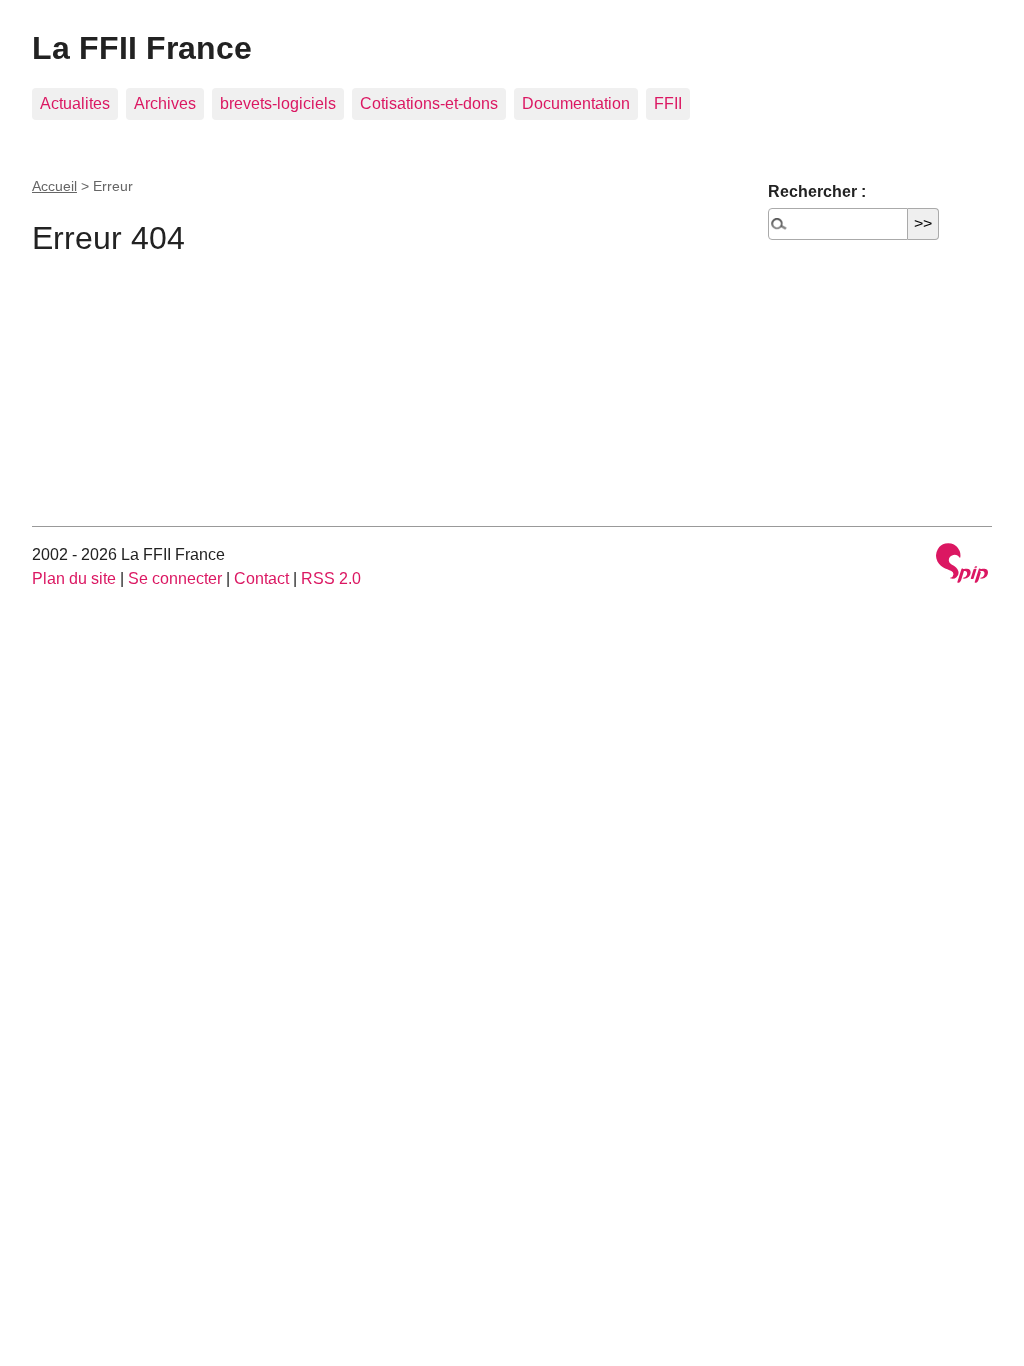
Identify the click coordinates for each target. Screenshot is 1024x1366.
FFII (668, 103)
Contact (261, 578)
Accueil (54, 186)
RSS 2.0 (331, 578)
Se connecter (175, 578)
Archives (165, 103)
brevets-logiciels (278, 103)
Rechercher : (817, 191)
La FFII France (142, 48)
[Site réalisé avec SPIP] (962, 565)
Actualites (75, 103)
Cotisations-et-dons (429, 103)
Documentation (576, 103)
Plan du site (74, 578)
